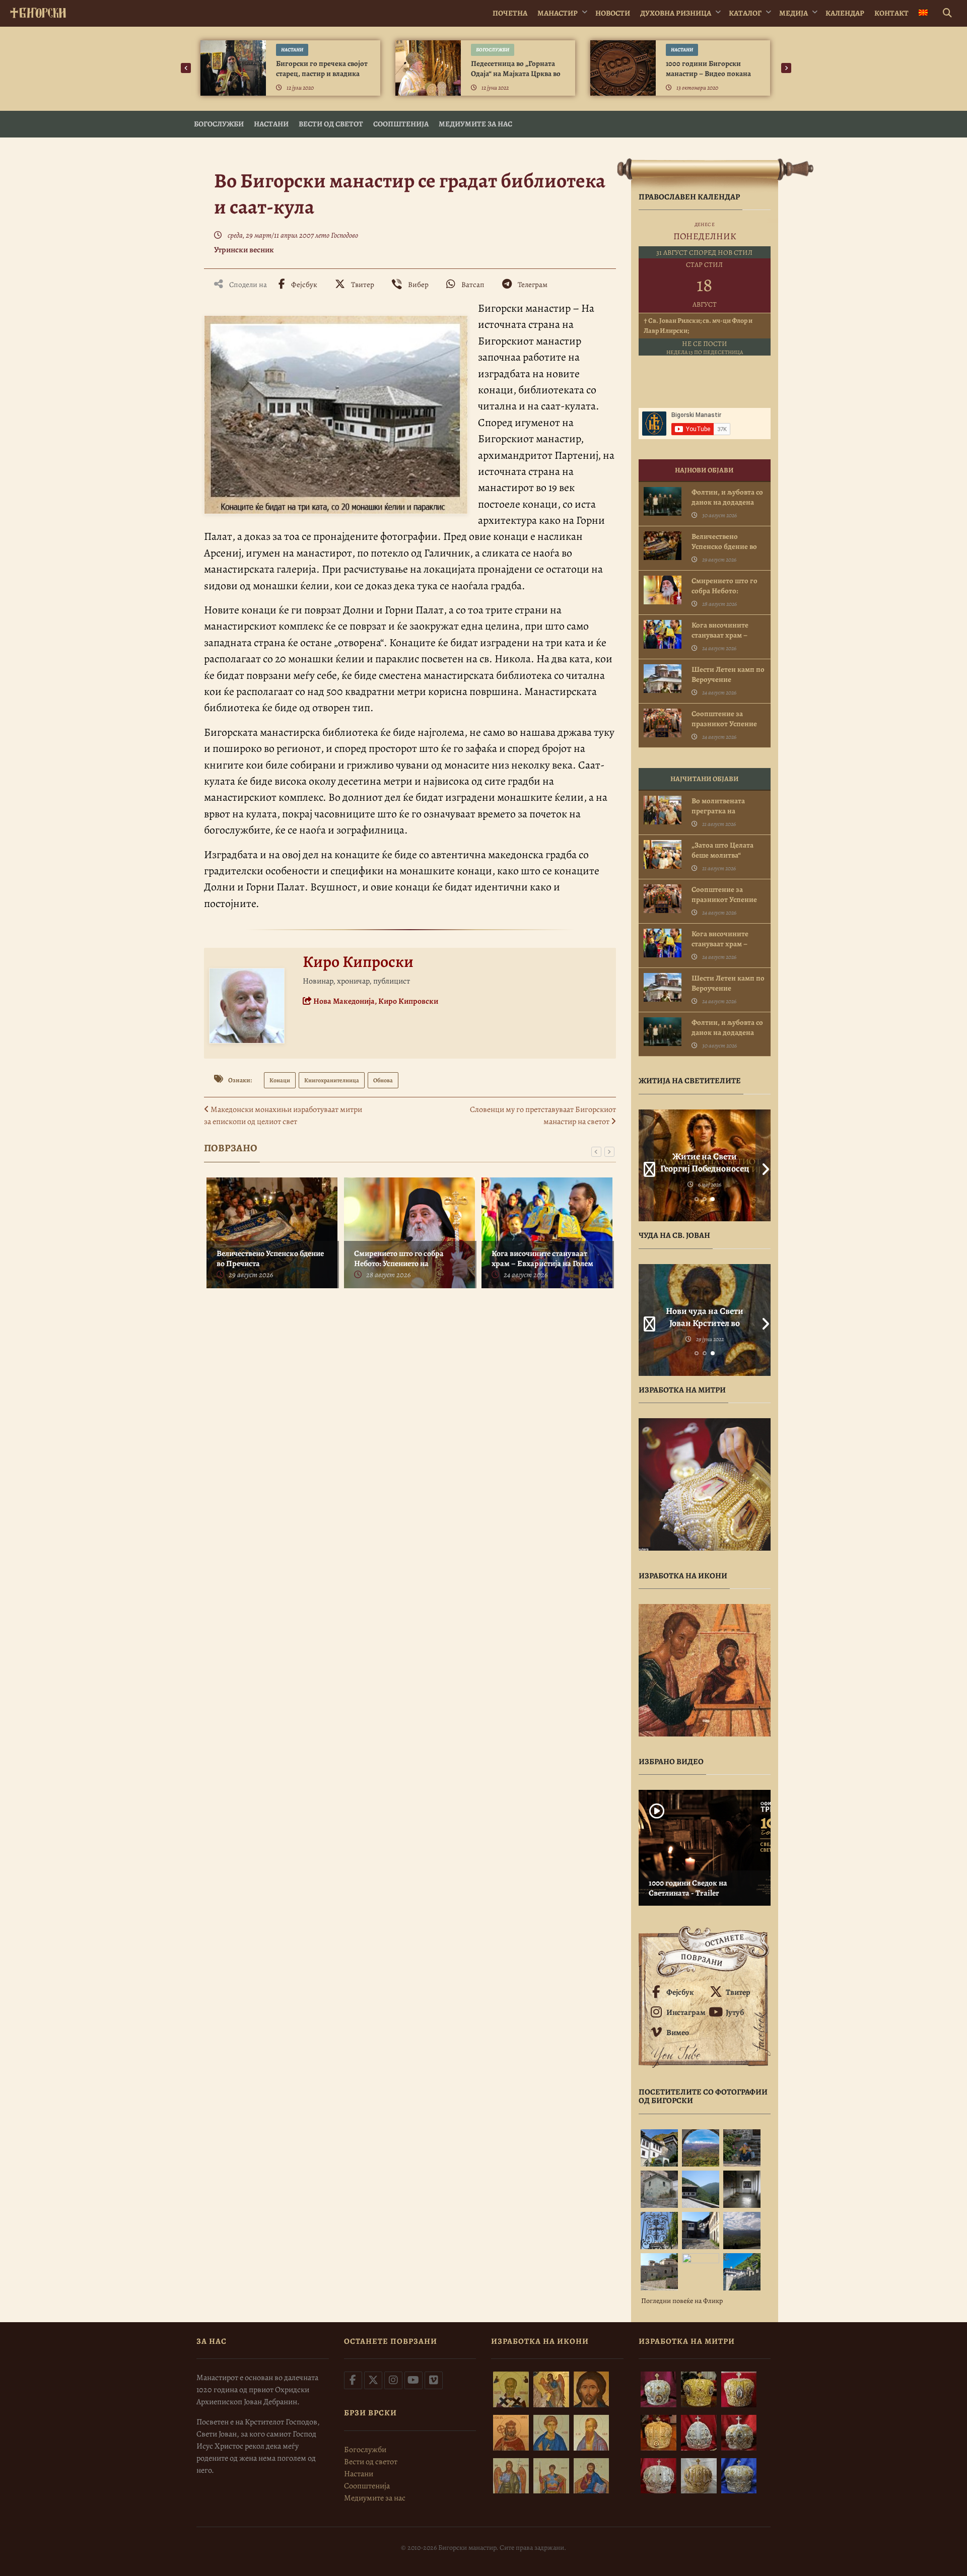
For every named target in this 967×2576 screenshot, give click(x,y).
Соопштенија (401, 124)
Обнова (383, 1080)
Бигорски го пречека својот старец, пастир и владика (322, 68)
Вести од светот (331, 124)
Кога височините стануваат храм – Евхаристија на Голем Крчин (542, 1264)
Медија (793, 13)
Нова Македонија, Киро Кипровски (375, 1001)
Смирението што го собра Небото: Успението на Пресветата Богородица (399, 1264)
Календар (845, 13)
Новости (613, 13)
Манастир (558, 13)
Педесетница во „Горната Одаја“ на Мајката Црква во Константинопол (516, 74)
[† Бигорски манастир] (38, 11)
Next (763, 1165)
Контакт (891, 13)
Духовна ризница (676, 13)
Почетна (510, 13)
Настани (292, 50)
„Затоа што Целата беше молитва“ (722, 850)
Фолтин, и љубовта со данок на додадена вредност (727, 502)
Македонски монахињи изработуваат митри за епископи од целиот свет (283, 1116)
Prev (646, 1165)
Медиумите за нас (475, 124)
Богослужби (493, 50)
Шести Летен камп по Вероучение (728, 674)
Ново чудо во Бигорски (704, 1311)
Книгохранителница (332, 1080)
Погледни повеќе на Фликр (682, 2301)
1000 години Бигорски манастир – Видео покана (708, 68)
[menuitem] (923, 13)
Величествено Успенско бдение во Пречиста (270, 1259)
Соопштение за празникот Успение (724, 719)
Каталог (745, 13)
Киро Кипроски (358, 961)
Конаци (280, 1080)
